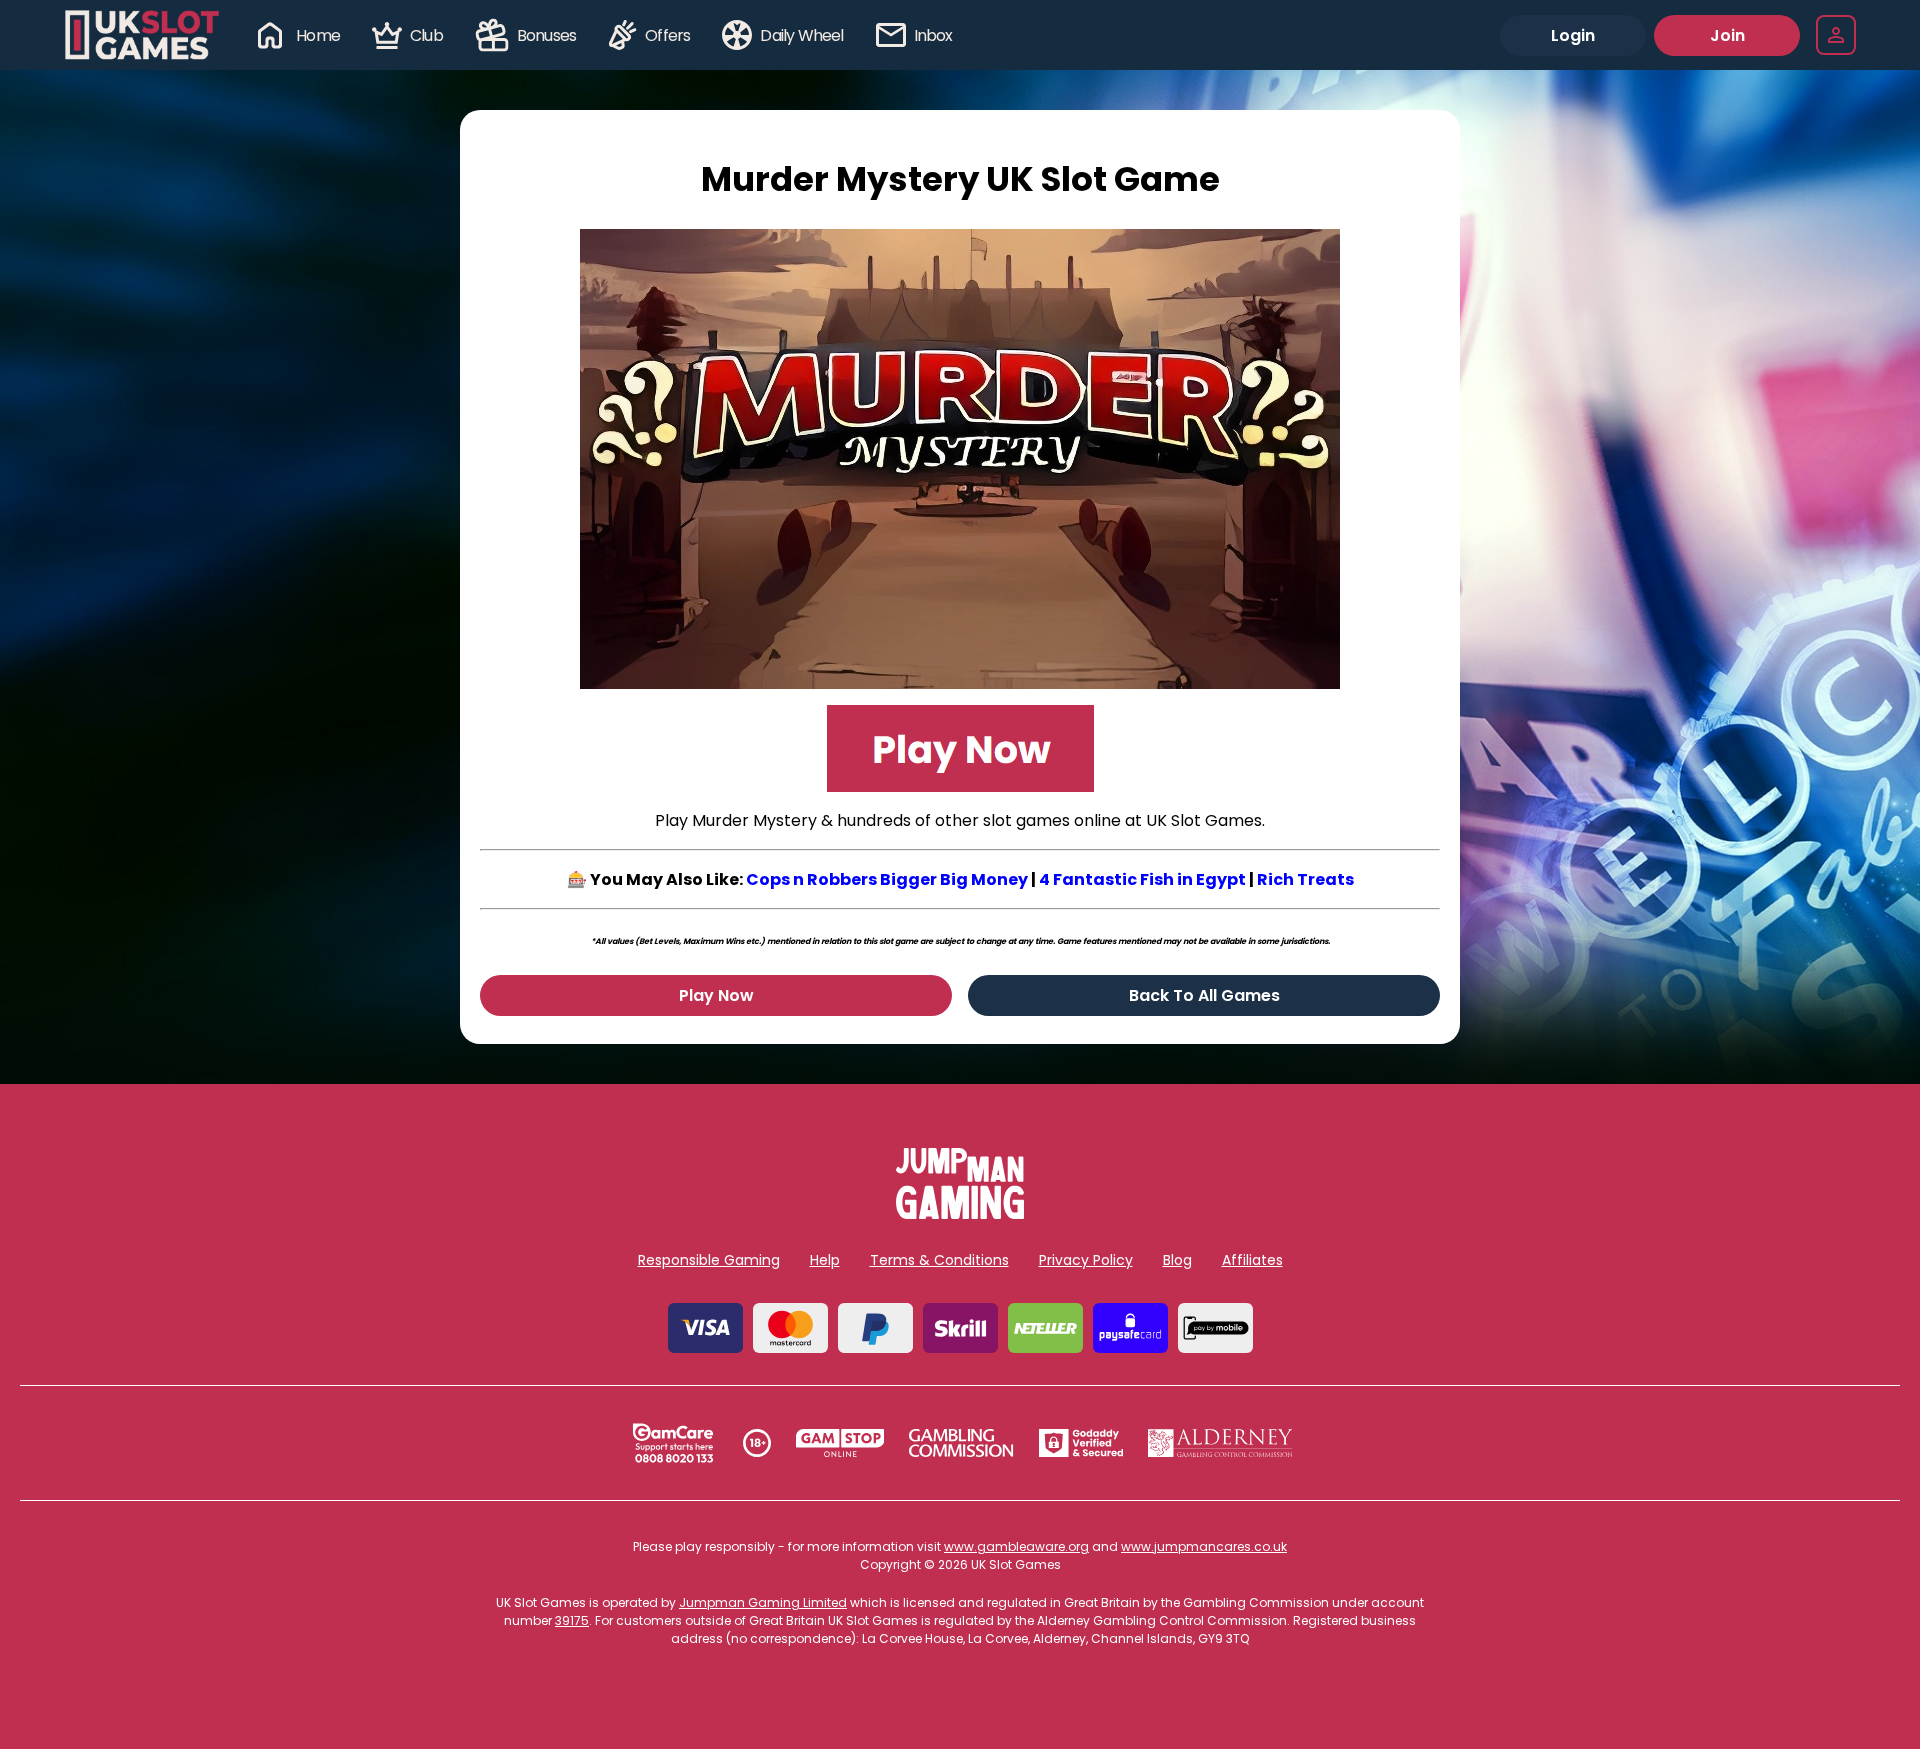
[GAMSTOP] (840, 1443)
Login (1573, 35)
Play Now (716, 995)
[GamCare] (673, 1443)
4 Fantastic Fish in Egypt (1142, 879)
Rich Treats (1305, 879)
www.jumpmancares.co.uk (1204, 1546)
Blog (1177, 1260)
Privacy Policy (1086, 1260)
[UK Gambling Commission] (961, 1443)
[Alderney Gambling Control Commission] (1220, 1443)
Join (1727, 35)
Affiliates (1252, 1260)
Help (825, 1260)
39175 (572, 1620)
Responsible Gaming (709, 1260)
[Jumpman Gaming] (960, 1213)
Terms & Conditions (939, 1260)
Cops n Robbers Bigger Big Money (887, 879)
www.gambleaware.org (1016, 1546)
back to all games (1204, 995)
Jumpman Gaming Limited (763, 1602)
